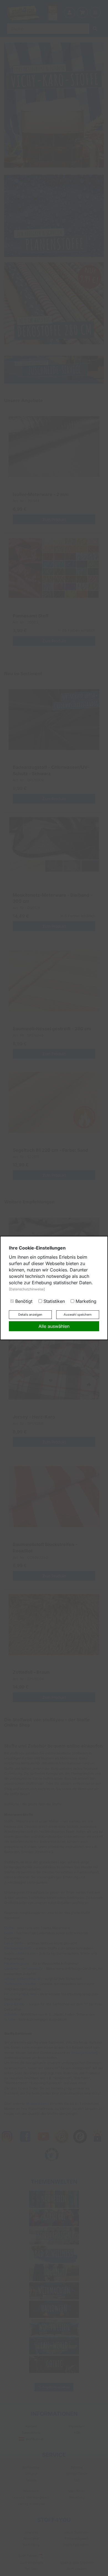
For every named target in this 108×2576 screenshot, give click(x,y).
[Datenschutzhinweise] (27, 1289)
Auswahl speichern (78, 1315)
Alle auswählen (54, 1326)
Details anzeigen (30, 1315)
